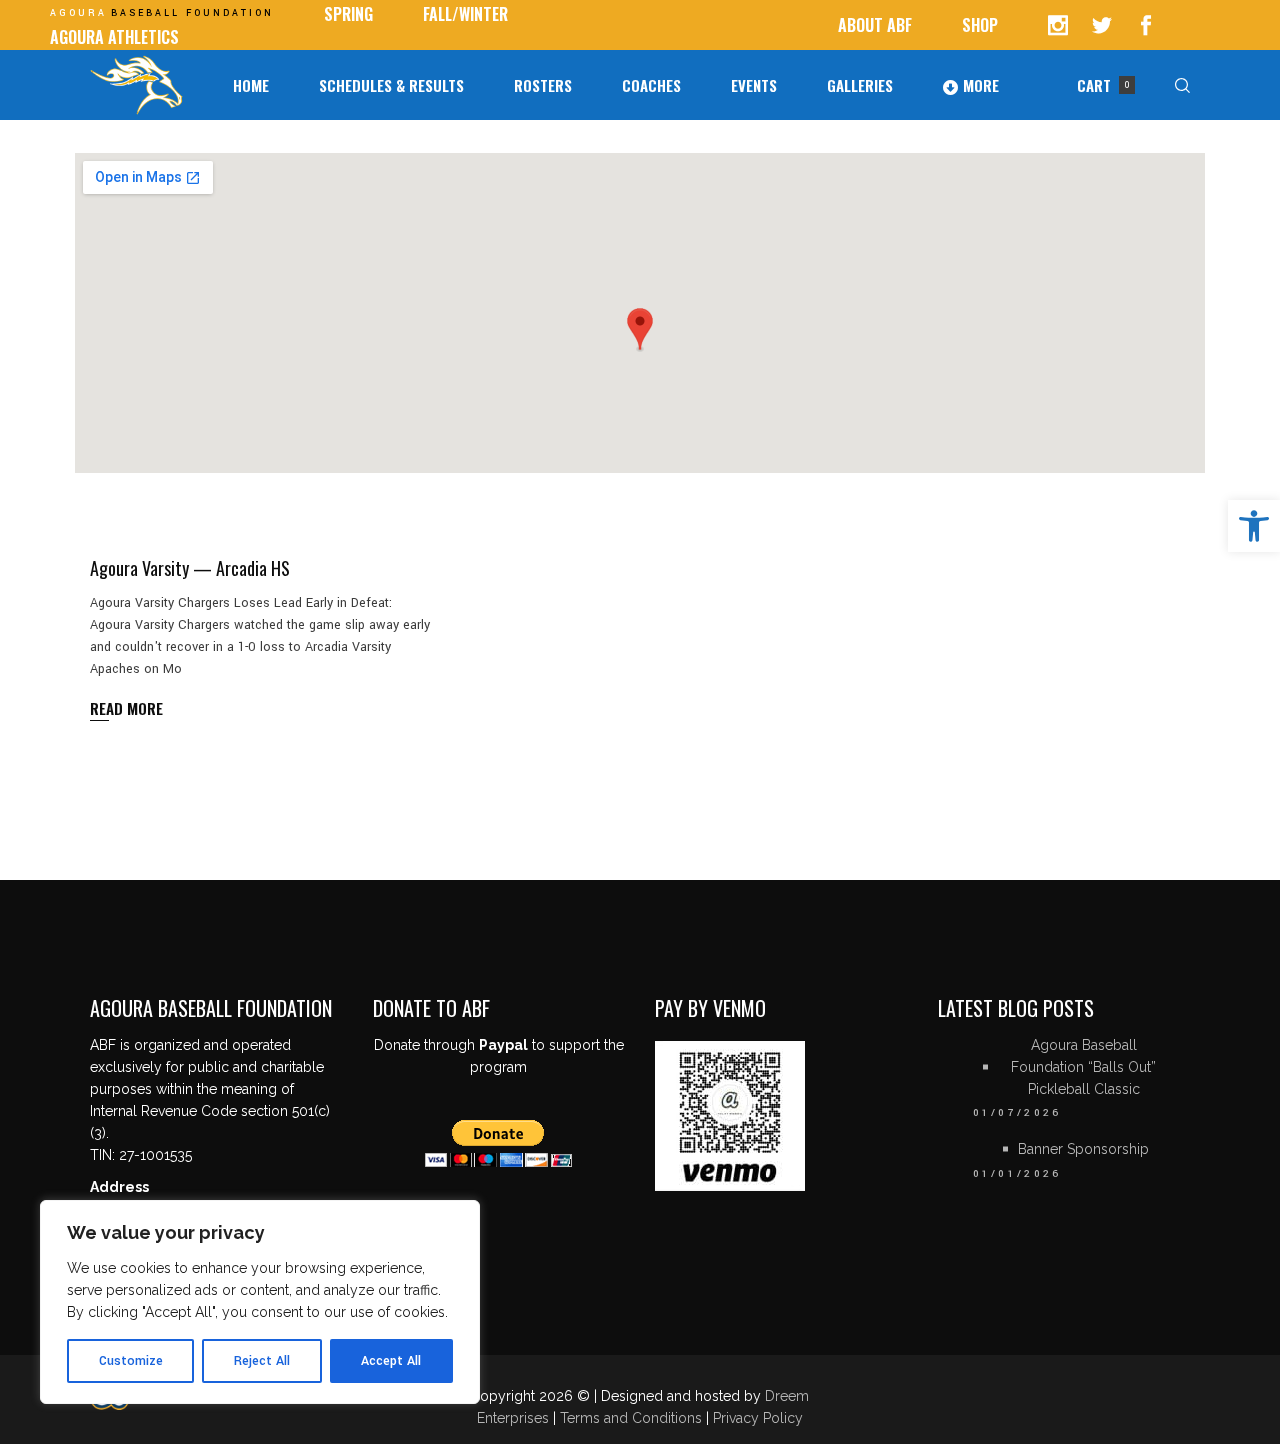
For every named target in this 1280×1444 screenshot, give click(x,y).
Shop (980, 25)
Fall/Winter (465, 14)
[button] (1254, 526)
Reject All (262, 1361)
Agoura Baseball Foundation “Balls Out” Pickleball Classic (1083, 1067)
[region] (260, 1302)
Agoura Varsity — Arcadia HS (190, 568)
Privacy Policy (758, 1418)
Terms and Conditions (633, 1418)
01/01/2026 (1017, 1174)
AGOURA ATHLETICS (114, 37)
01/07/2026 (1017, 1113)
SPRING (348, 14)
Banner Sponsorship (1083, 1149)
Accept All (391, 1361)
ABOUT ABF (875, 25)
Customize (131, 1361)
